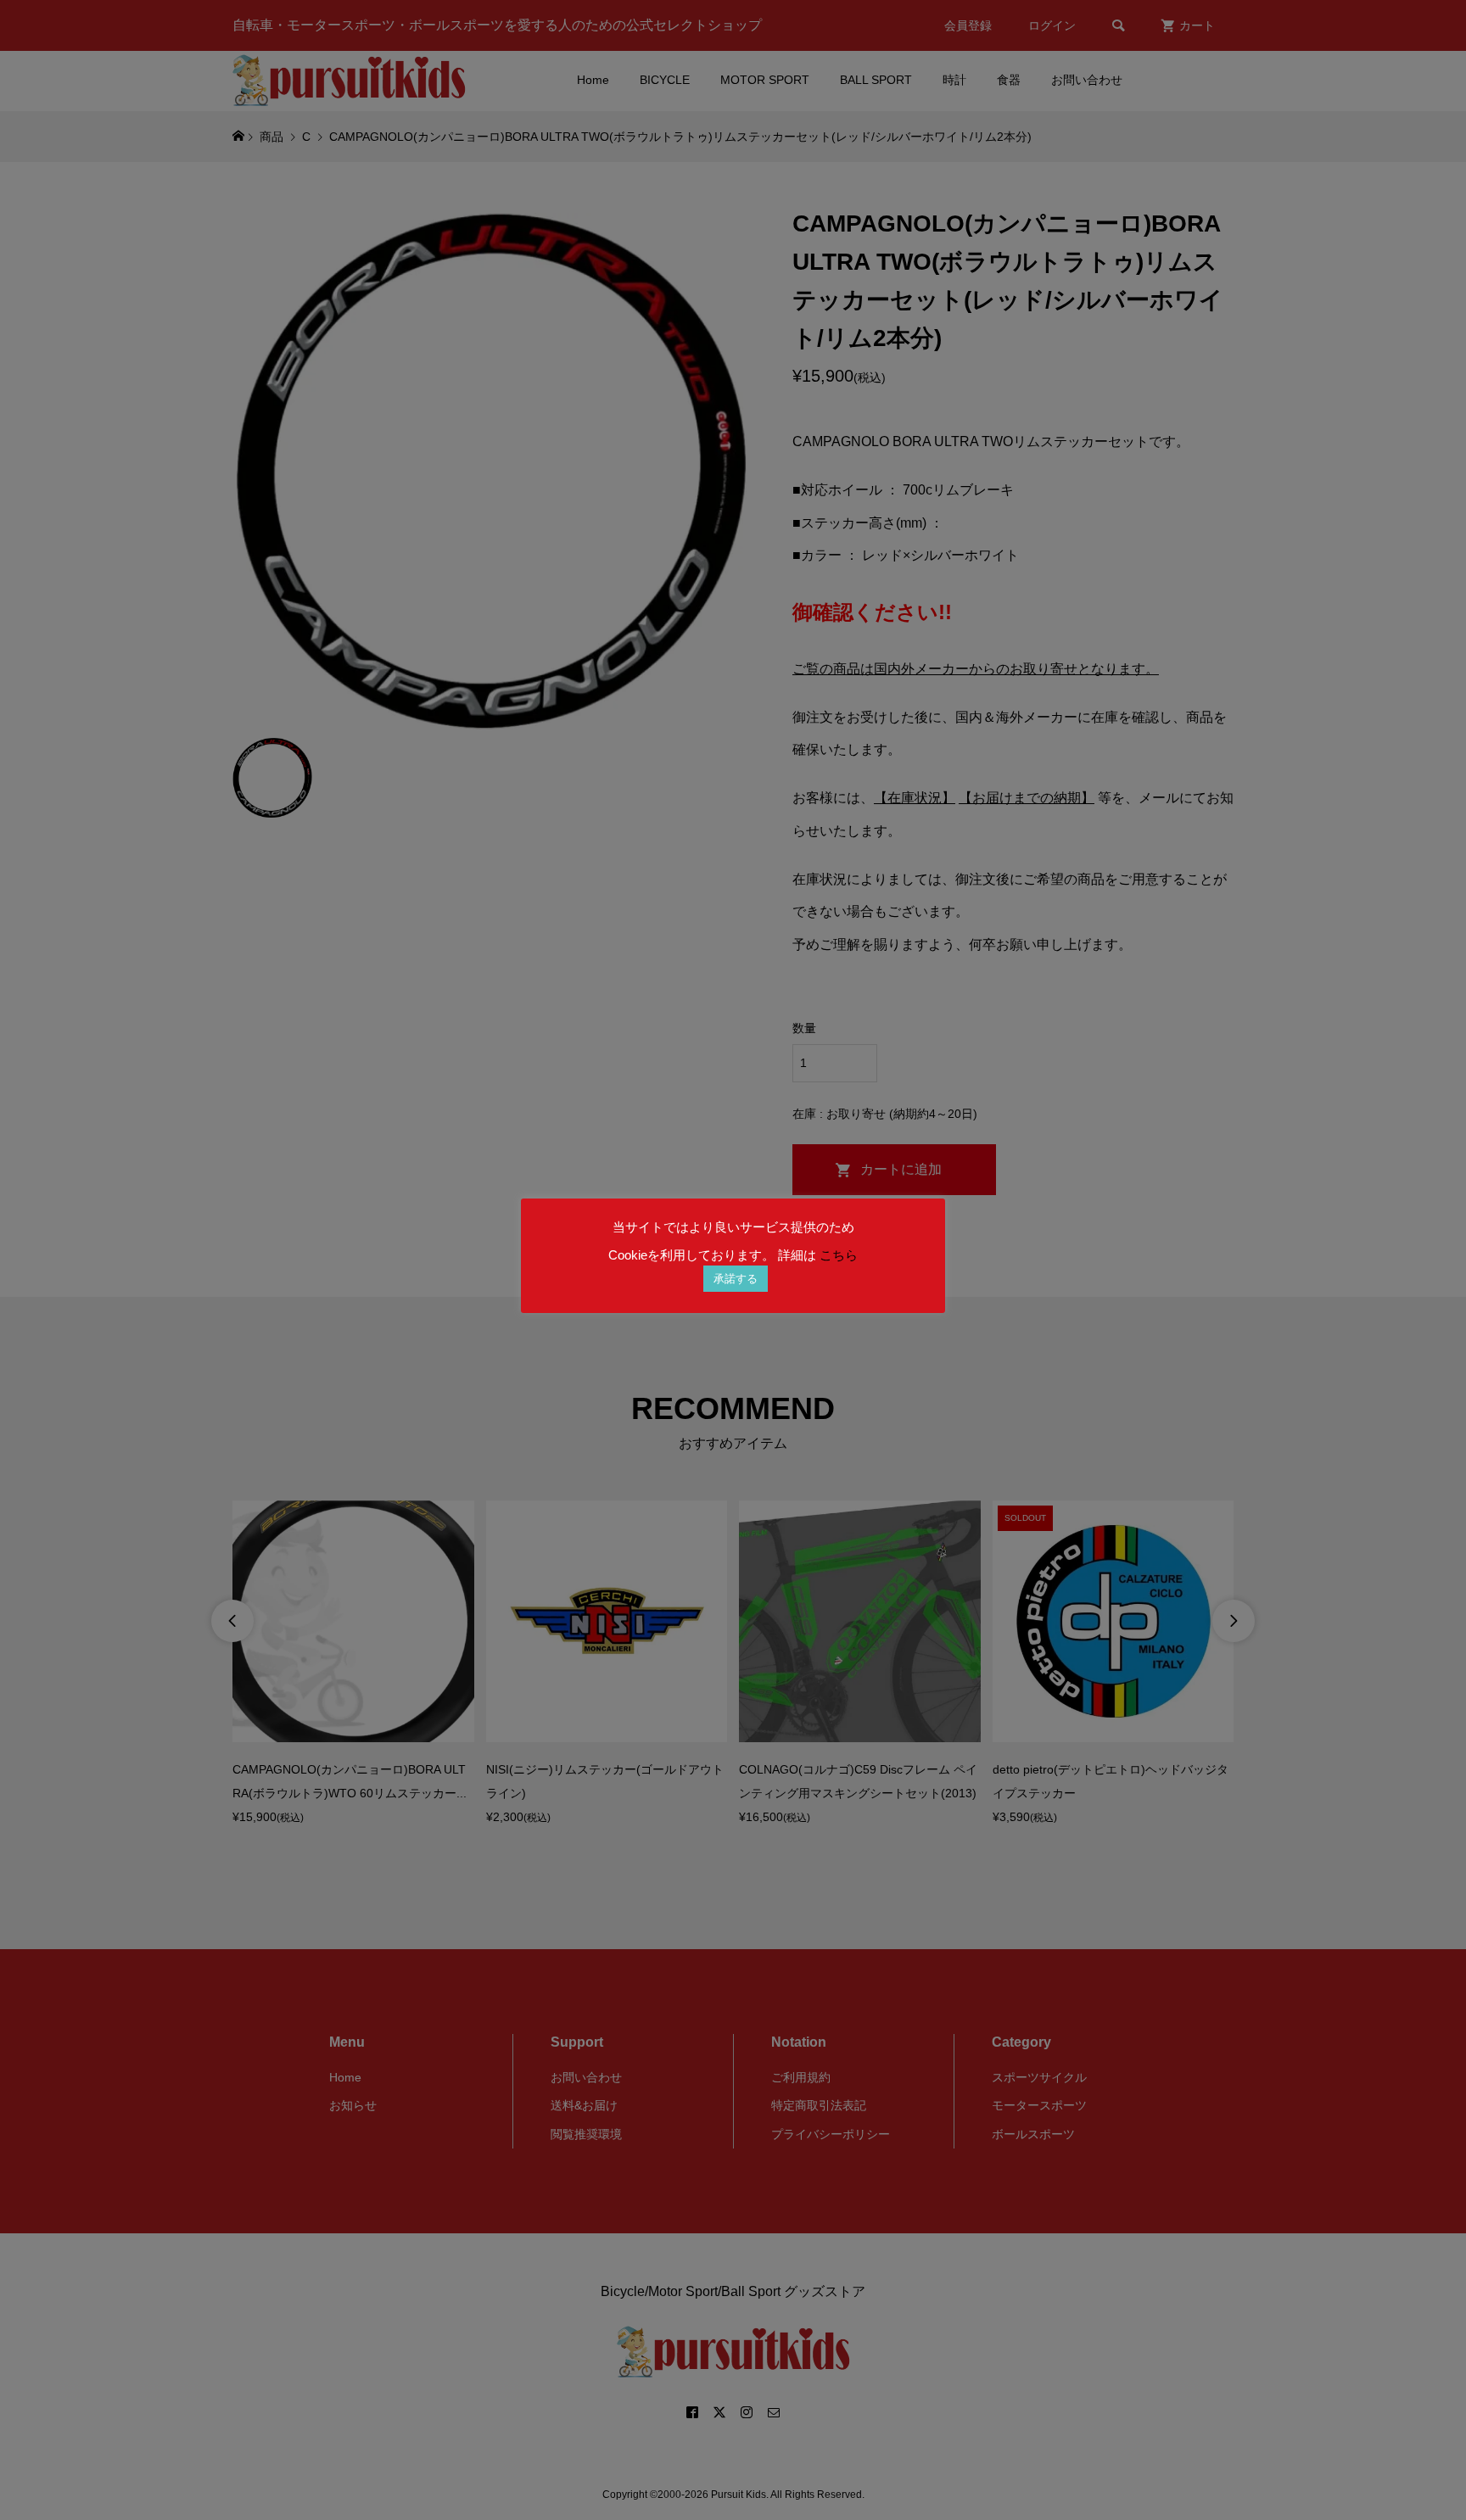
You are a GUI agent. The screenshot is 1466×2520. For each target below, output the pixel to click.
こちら (839, 1255)
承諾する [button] (736, 1279)
